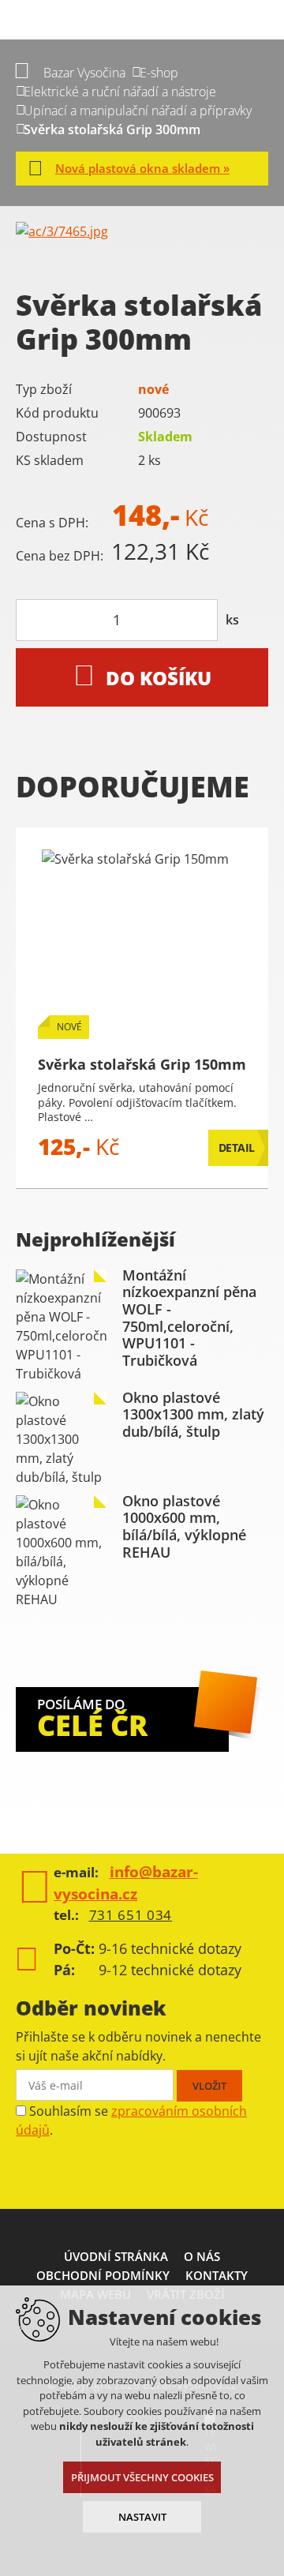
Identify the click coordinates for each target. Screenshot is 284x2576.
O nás (202, 2256)
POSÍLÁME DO (92, 1720)
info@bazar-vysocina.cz (126, 1883)
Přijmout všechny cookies (142, 2477)
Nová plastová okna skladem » (142, 168)
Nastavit (142, 2517)
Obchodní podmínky (103, 2275)
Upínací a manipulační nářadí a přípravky (138, 111)
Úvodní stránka (116, 2256)
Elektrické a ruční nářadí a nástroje (120, 92)
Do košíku (159, 678)
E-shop (159, 73)
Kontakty (217, 2275)
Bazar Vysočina (84, 73)
